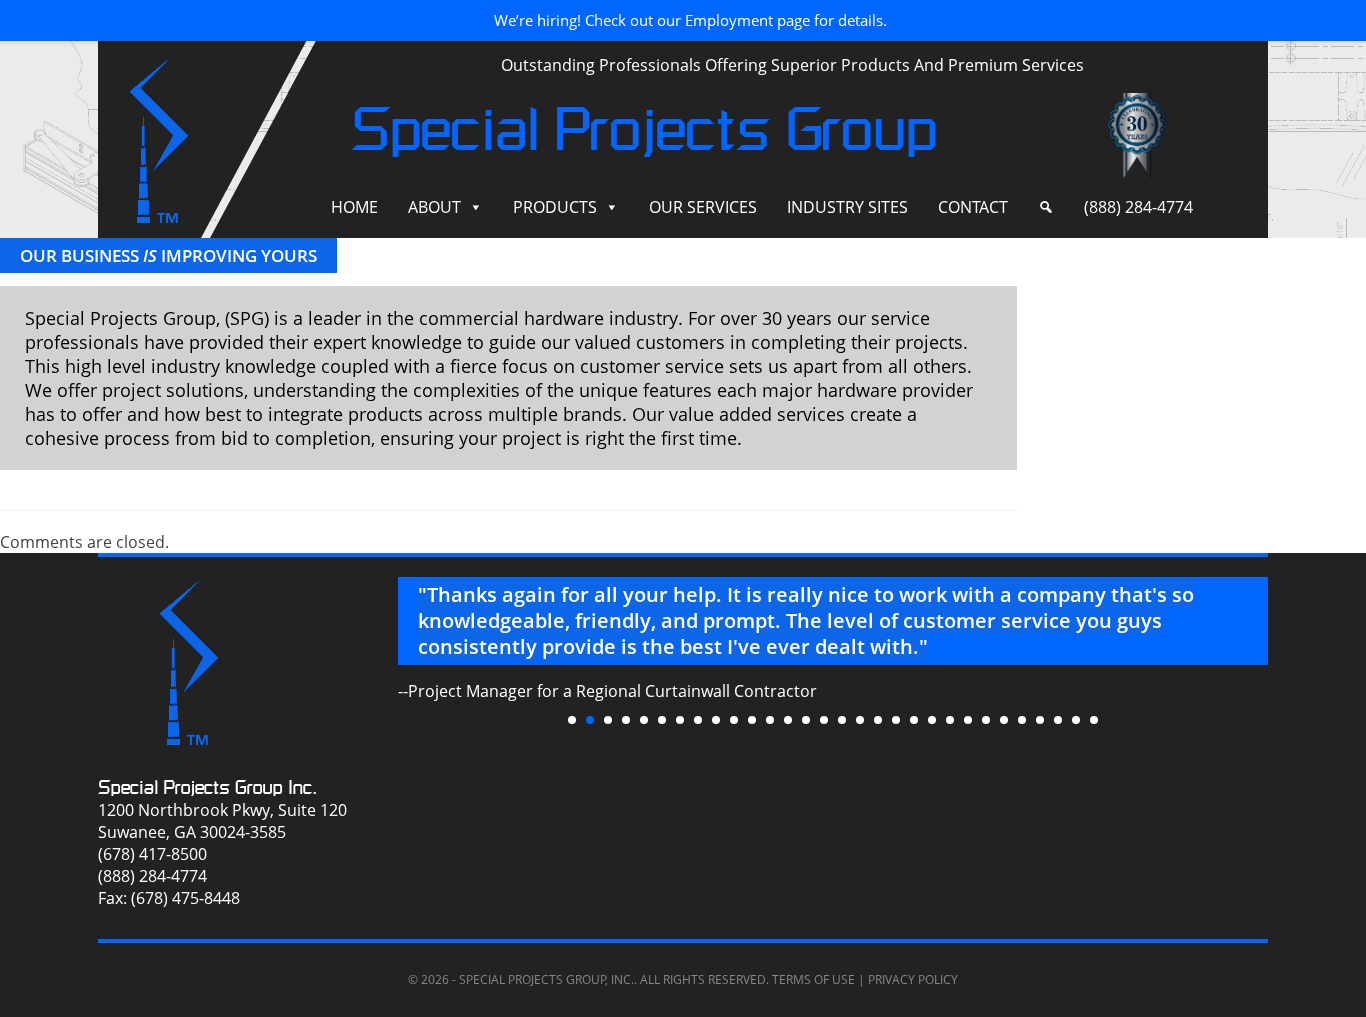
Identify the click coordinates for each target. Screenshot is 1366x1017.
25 (1004, 720)
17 (860, 720)
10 (734, 720)
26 (1022, 720)
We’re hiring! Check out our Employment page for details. (690, 20)
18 (878, 720)
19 (896, 720)
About (434, 207)
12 (770, 720)
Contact (973, 207)
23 (968, 720)
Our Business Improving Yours (168, 255)
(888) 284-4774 (1138, 207)
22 (950, 720)
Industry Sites (847, 207)
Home (354, 207)
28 (1058, 720)
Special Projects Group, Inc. (546, 979)
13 (788, 720)
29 (1076, 720)
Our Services (703, 207)
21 (932, 720)
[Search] (1046, 207)
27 (1040, 720)
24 (986, 720)
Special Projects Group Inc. (207, 787)
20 (914, 720)
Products (555, 207)
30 (1094, 720)
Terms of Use (813, 979)
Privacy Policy (913, 979)
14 (806, 720)
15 (824, 720)
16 (842, 720)
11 (752, 720)
